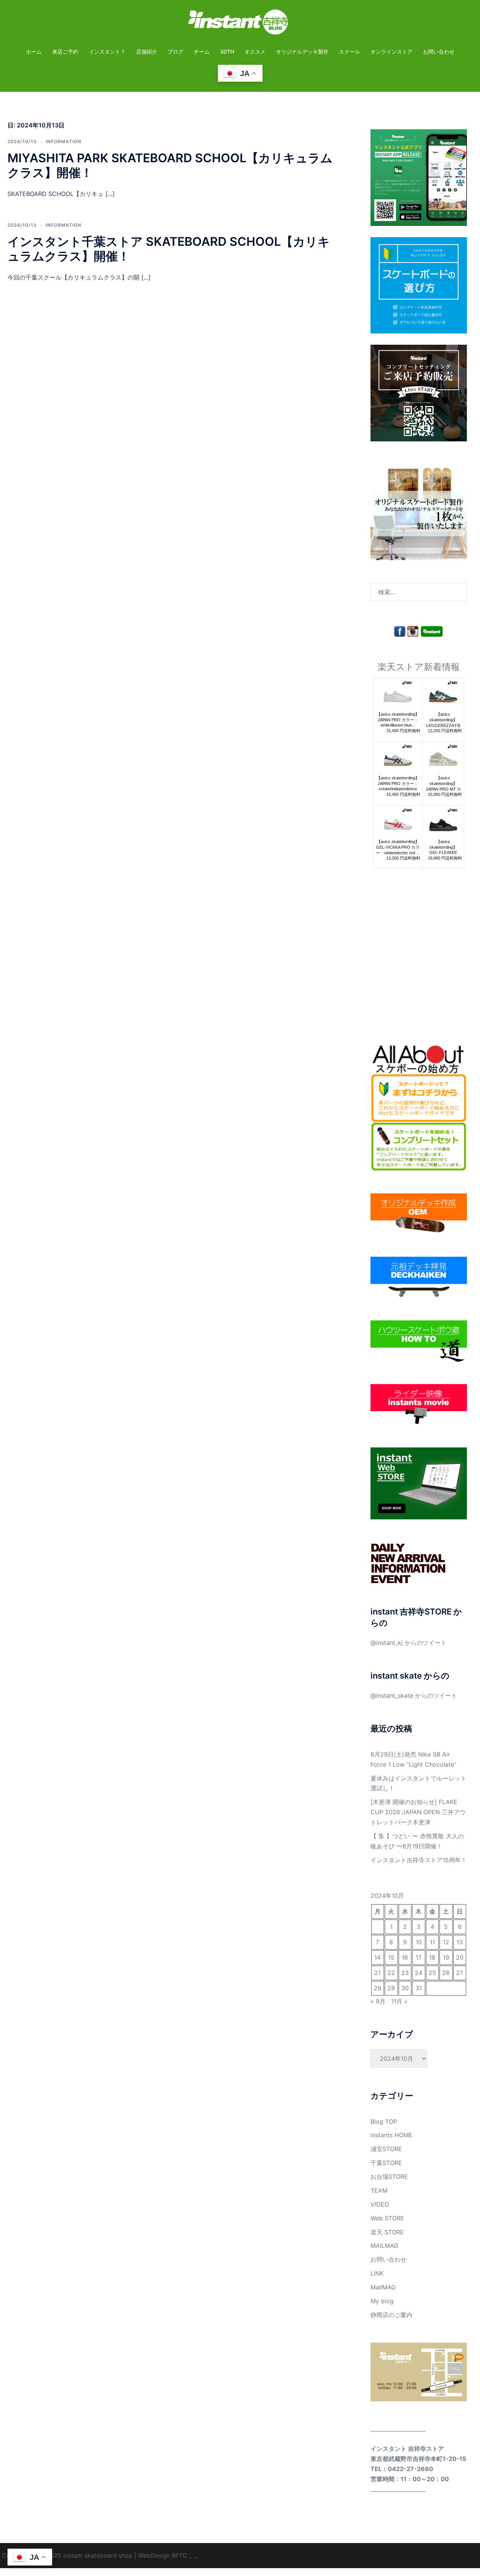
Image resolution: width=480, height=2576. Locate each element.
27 (460, 1973)
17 (418, 1957)
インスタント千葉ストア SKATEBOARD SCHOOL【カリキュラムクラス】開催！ (169, 249)
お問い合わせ (439, 52)
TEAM (379, 2190)
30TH (227, 52)
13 (460, 1942)
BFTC (179, 2555)
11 (432, 1942)
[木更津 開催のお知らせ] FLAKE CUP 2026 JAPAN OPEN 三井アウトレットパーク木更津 (418, 1812)
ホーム (34, 52)
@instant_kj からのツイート (409, 1643)
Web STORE (387, 2218)
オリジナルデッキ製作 (302, 52)
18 (432, 1957)
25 (432, 1973)
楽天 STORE (387, 2232)
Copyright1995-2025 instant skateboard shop (67, 2555)
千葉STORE (386, 2163)
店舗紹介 (147, 52)
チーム (202, 52)
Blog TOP (384, 2121)
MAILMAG (384, 2246)
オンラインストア (391, 52)
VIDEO (380, 2204)
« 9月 (378, 2001)
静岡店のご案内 (391, 2315)
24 (418, 1973)
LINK (377, 2273)
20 (460, 1957)
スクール (349, 52)
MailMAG (383, 2287)
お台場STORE (389, 2177)
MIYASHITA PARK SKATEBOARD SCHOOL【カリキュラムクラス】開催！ (170, 165)
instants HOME (391, 2135)
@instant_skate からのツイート (414, 1695)
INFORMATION (64, 141)
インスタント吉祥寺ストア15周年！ (419, 1860)
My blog (382, 2301)
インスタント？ (107, 52)
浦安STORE (386, 2149)
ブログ (175, 52)
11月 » (399, 2001)
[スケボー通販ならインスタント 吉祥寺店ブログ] (240, 24)
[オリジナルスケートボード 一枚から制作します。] (419, 511)
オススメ (255, 52)
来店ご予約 (65, 52)
